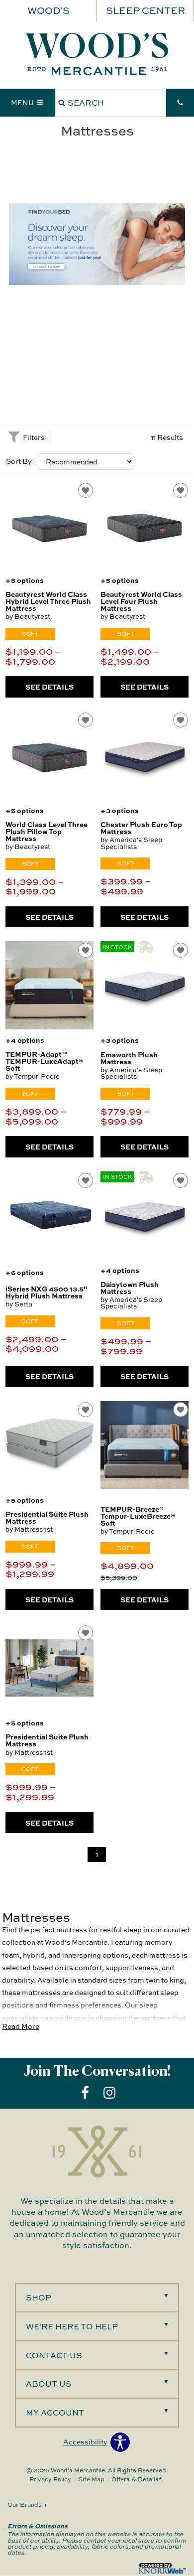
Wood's (48, 10)
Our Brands (28, 2504)
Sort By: (20, 461)
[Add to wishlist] (86, 490)
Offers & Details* (137, 2479)
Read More (21, 2026)
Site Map (91, 2479)
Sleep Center (145, 10)
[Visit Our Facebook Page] (86, 2092)
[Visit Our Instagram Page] (109, 2092)
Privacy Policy (50, 2479)
